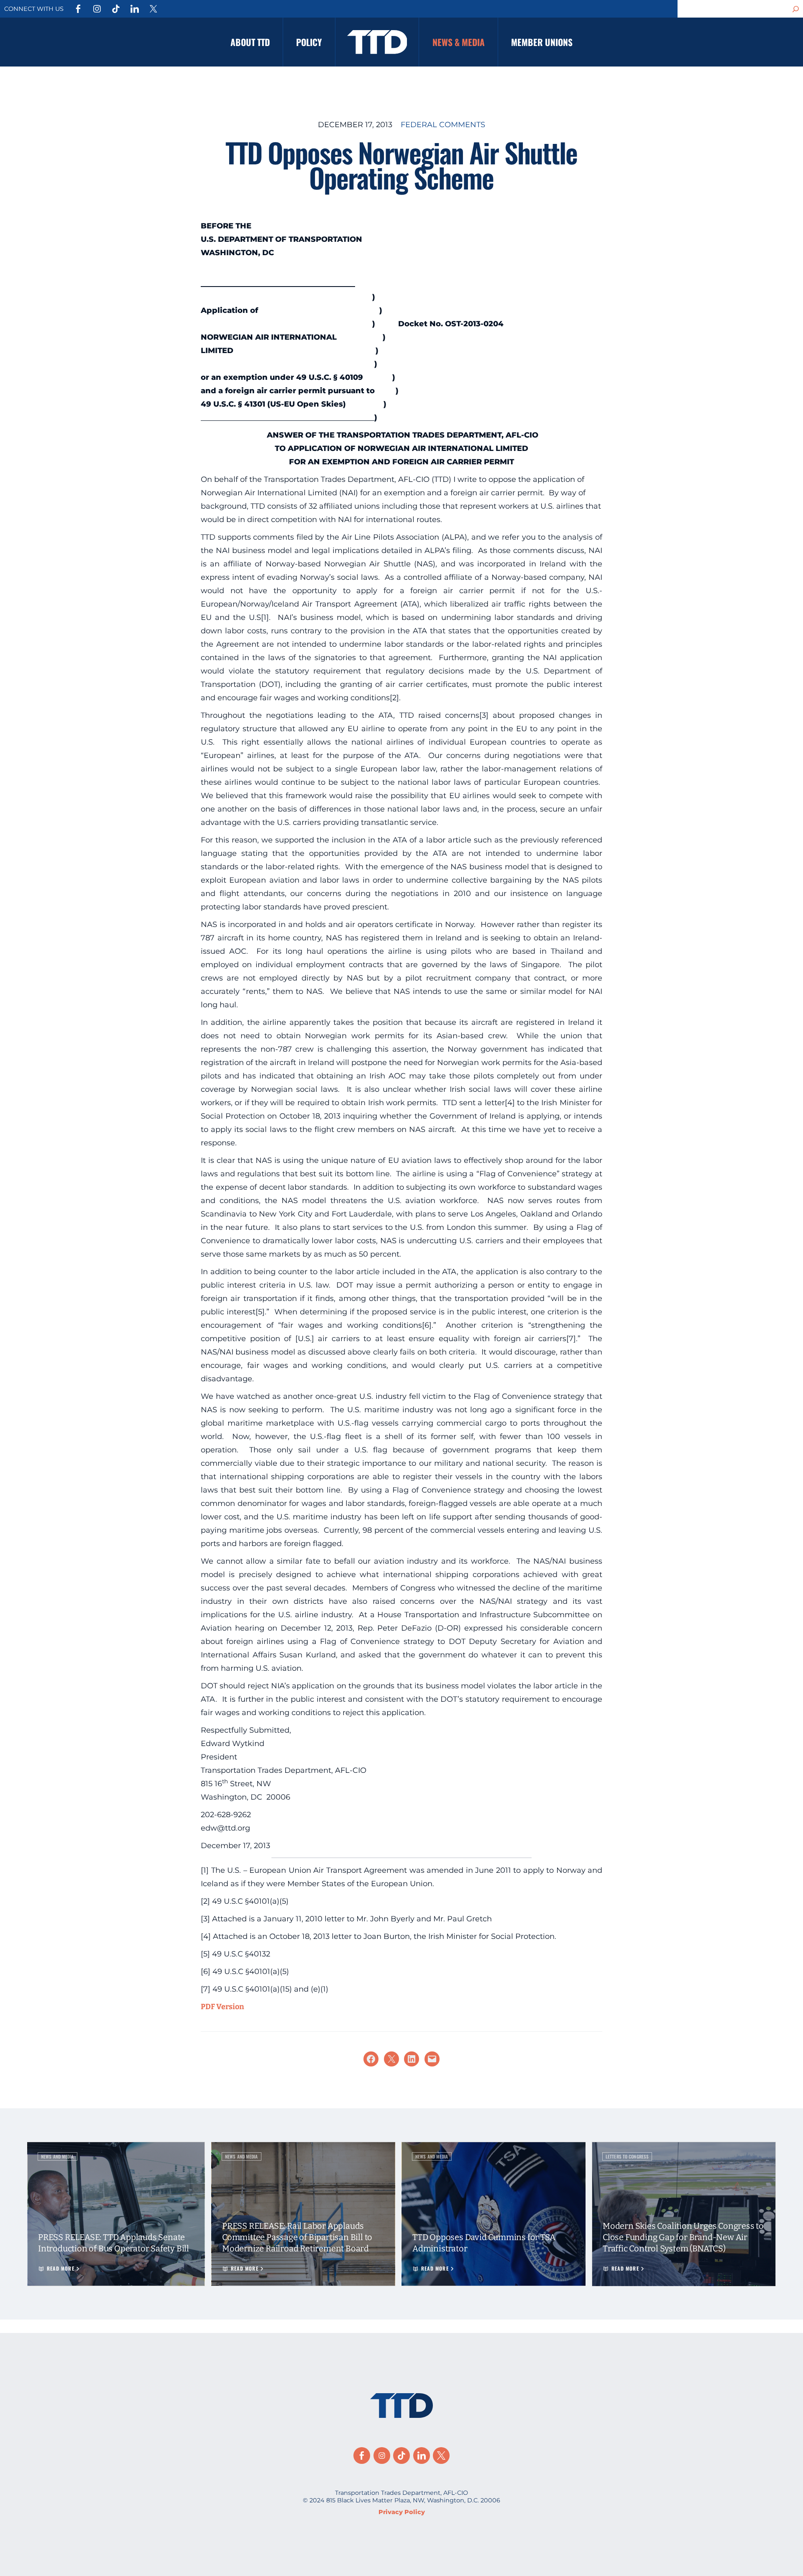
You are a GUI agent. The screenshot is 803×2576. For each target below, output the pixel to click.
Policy (309, 42)
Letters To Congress (627, 2156)
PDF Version (222, 2007)
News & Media (459, 42)
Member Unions (542, 42)
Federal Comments (443, 125)
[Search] (796, 9)
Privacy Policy (402, 2512)
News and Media (58, 2156)
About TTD (250, 42)
